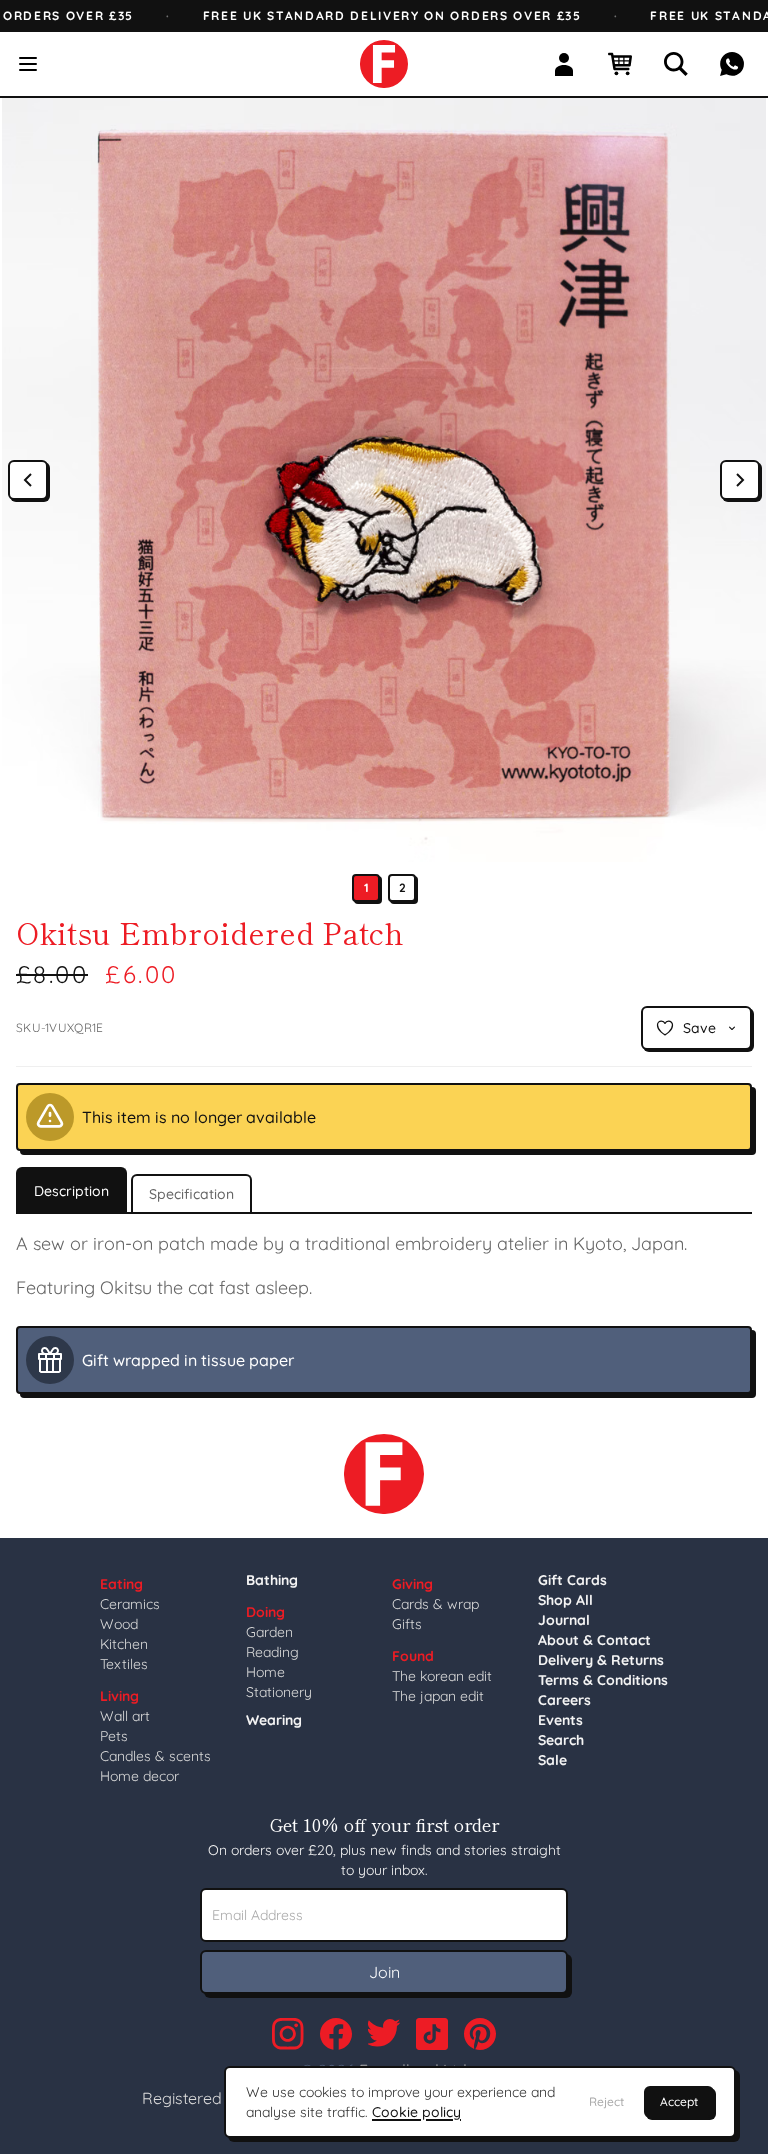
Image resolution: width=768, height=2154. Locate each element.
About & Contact (594, 1640)
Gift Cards (572, 1580)
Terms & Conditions (603, 1680)
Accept (679, 2101)
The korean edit (442, 1676)
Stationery (279, 1692)
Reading (272, 1652)
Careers (564, 1700)
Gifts (407, 1624)
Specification (191, 1194)
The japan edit (438, 1696)
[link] (384, 64)
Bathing (272, 1580)
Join (384, 1972)
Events (560, 1720)
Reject (606, 2101)
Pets (114, 1736)
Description (71, 1191)
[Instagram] (288, 2034)
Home (265, 1672)
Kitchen (124, 1644)
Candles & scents (155, 1756)
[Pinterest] (480, 2034)
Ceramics (130, 1604)
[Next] (740, 480)
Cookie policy (416, 2112)
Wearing (274, 1720)
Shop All (565, 1600)
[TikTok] (432, 2034)
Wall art (125, 1716)
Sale (552, 1760)
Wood (119, 1624)
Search (561, 1740)
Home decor (139, 1776)
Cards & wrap (435, 1604)
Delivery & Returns (601, 1660)
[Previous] (28, 480)
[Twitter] (384, 2034)
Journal (564, 1620)
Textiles (124, 1664)
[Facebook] (336, 2034)
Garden (269, 1632)
